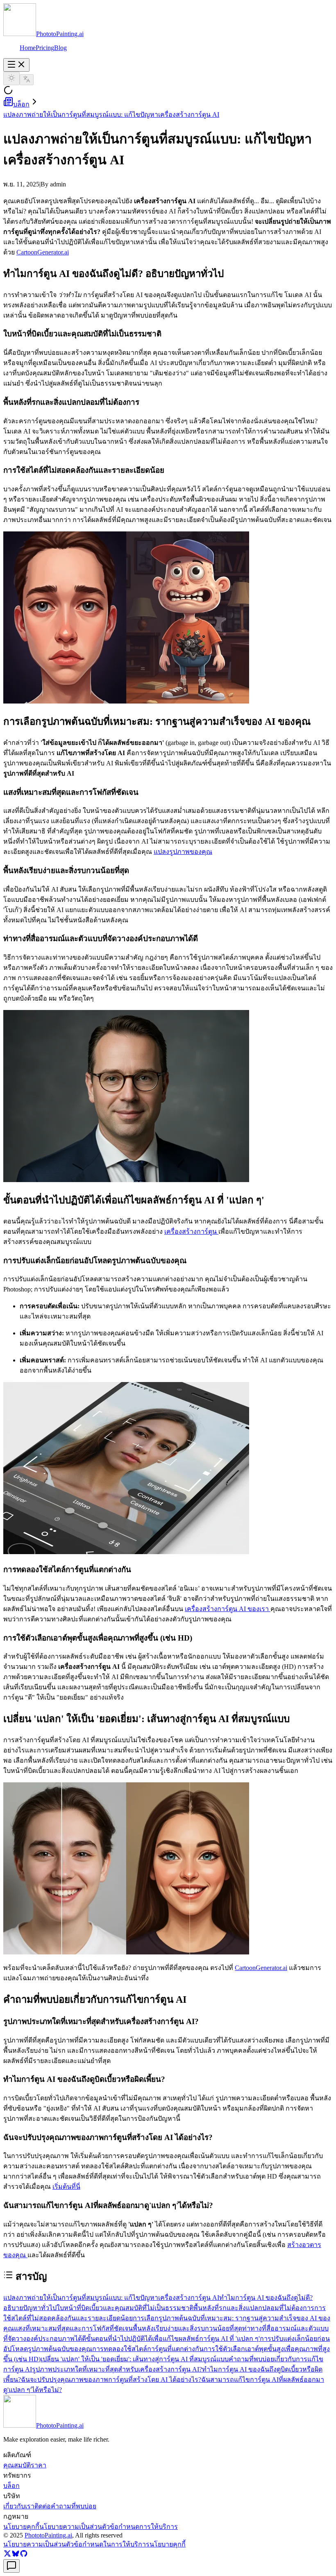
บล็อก (21, 104)
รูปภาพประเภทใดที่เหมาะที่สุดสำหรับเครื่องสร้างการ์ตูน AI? (117, 2369)
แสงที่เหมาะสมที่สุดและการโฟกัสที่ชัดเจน (73, 2328)
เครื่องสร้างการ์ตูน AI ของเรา (228, 1609)
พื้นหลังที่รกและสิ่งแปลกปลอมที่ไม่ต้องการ (254, 2308)
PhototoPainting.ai (48, 2535)
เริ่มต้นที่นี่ (66, 2187)
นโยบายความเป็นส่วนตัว (39, 2544)
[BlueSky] (16, 2555)
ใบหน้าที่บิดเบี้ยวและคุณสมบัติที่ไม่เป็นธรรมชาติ (125, 2308)
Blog (60, 48)
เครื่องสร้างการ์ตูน (191, 1231)
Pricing (45, 48)
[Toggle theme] (11, 78)
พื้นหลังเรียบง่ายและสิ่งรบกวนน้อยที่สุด (187, 2328)
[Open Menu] (16, 65)
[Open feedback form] (11, 2566)
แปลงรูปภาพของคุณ (183, 852)
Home (28, 48)
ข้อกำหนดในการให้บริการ (112, 2544)
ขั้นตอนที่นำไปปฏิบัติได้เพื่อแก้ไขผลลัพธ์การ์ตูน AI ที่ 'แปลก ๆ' (173, 2339)
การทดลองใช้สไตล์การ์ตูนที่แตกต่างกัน (148, 2349)
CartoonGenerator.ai (43, 252)
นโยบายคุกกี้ (168, 2544)
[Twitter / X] (7, 2555)
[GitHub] (24, 2555)
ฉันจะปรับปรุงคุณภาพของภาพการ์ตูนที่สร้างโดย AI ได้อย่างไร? (111, 2380)
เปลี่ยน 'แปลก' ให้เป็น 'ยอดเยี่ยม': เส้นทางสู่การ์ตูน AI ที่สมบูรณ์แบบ (135, 2359)
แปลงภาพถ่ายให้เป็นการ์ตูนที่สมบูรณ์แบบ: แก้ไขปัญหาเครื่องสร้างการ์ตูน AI (111, 115)
